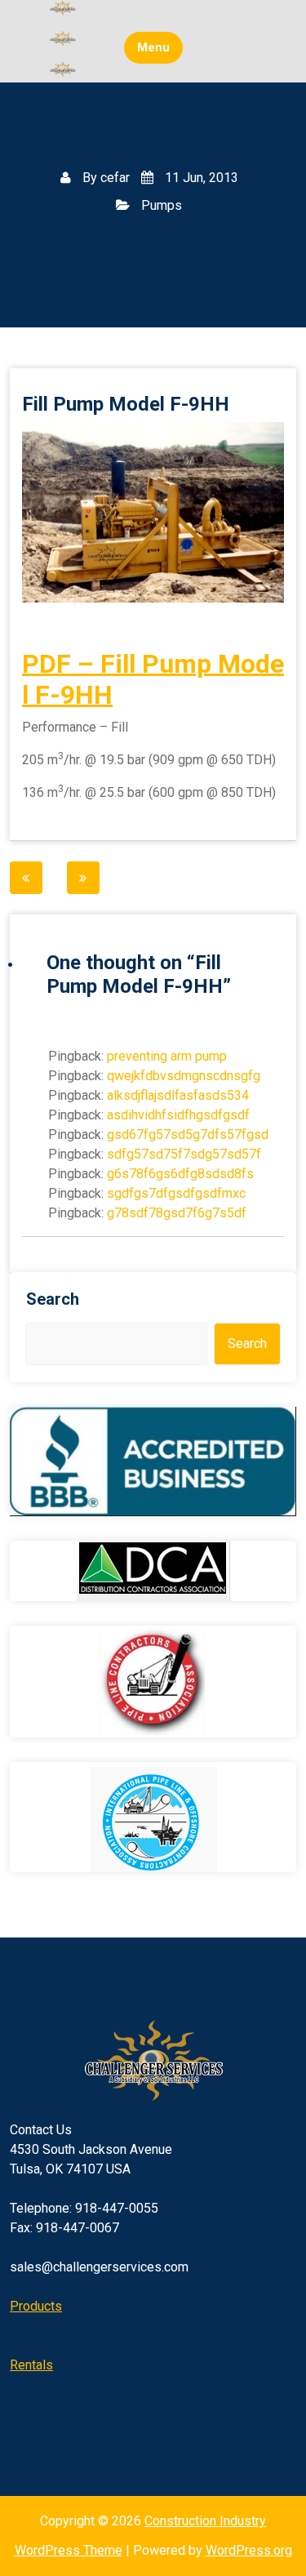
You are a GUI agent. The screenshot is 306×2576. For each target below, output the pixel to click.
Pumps (162, 205)
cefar (115, 178)
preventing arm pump (167, 1056)
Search (53, 1299)
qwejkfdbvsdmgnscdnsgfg (184, 1076)
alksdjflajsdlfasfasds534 (178, 1095)
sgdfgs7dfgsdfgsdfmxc (176, 1193)
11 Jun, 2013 (200, 178)
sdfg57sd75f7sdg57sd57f (184, 1154)
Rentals (31, 2365)
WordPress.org (249, 2550)
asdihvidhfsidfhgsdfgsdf (178, 1115)
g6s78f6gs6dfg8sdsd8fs (180, 1174)
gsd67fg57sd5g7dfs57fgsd (188, 1135)
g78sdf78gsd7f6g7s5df (177, 1213)
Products (36, 2306)
